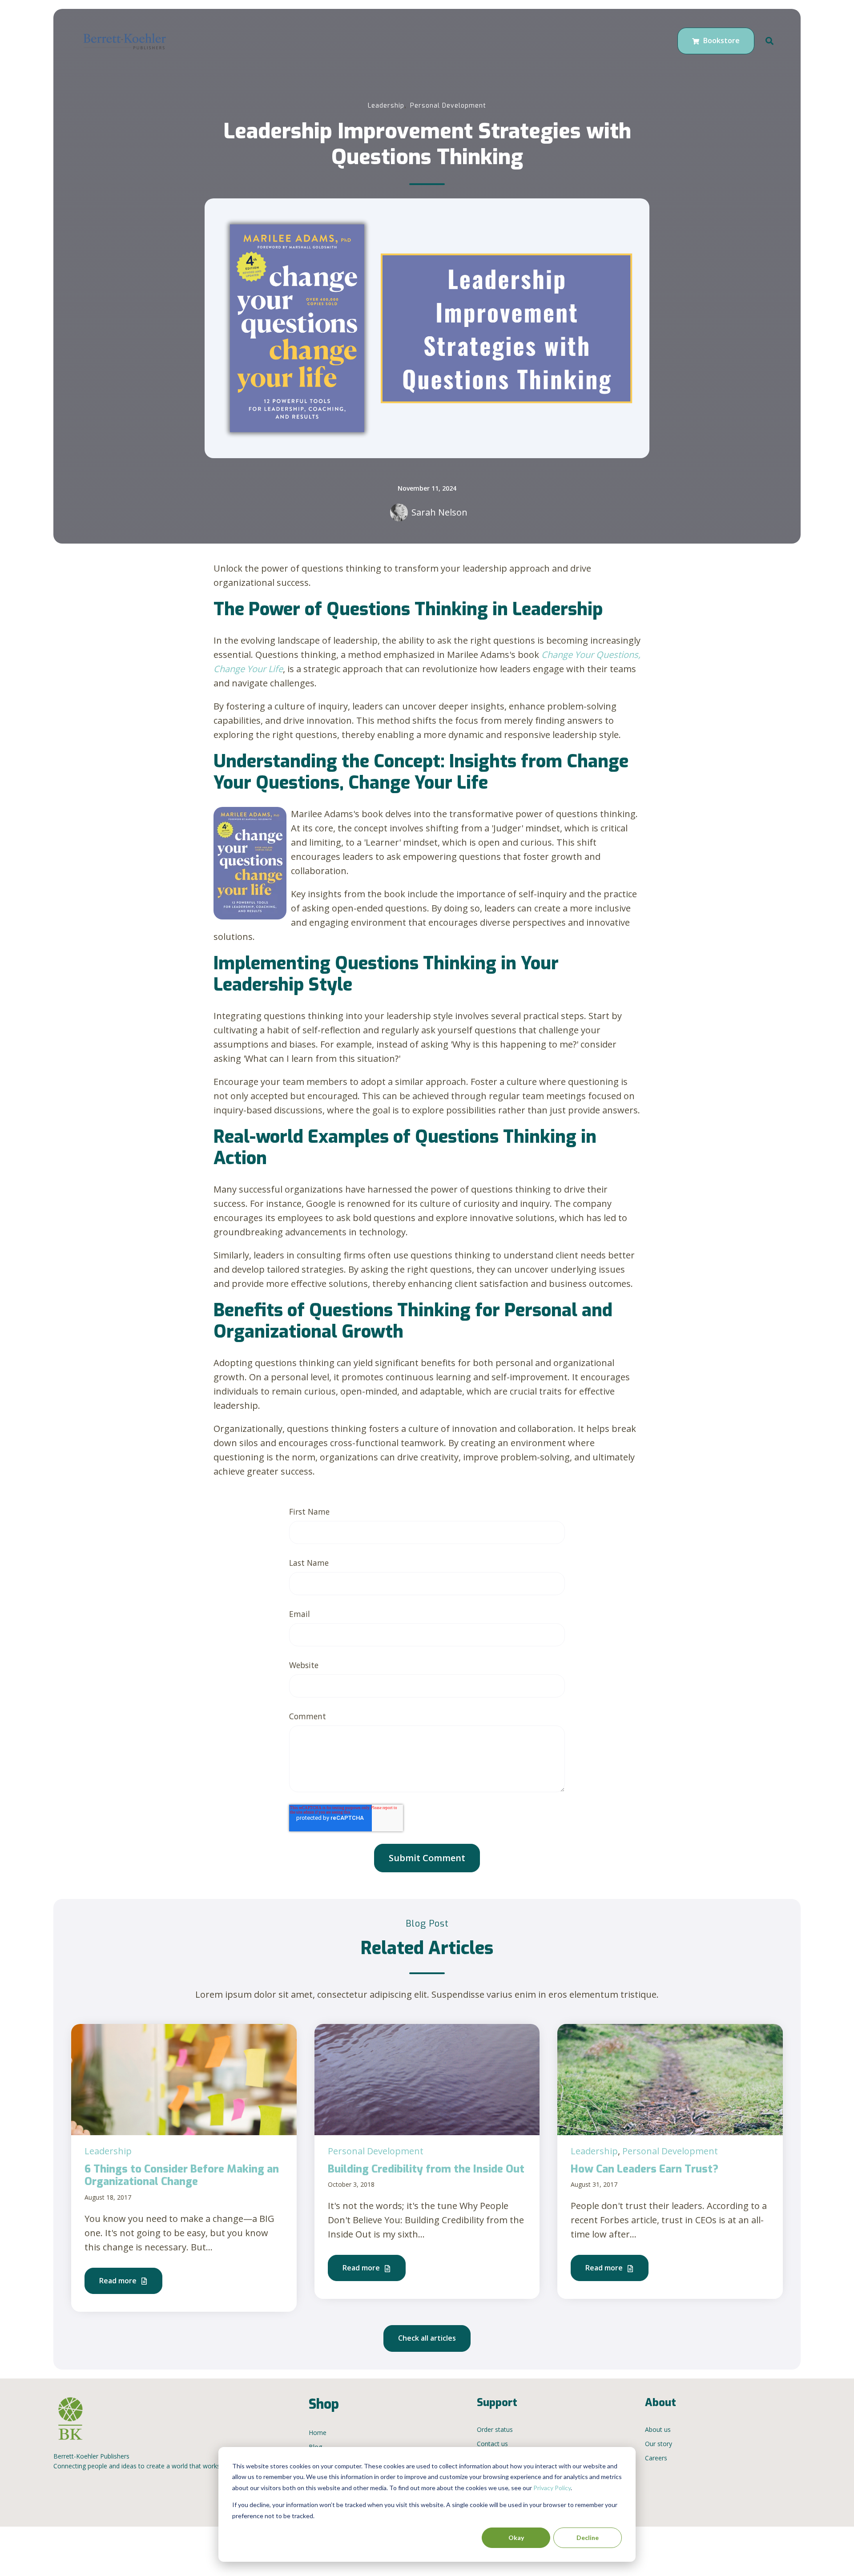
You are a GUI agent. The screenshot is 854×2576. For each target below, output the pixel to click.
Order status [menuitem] (495, 2429)
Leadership (386, 106)
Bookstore (721, 40)
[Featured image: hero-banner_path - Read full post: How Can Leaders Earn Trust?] (670, 2078)
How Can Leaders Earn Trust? (645, 2169)
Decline (588, 2538)
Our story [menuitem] (659, 2444)
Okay (516, 2538)
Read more (119, 2281)
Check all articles (427, 2338)
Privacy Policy (552, 2488)
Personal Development (448, 106)
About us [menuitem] (658, 2429)
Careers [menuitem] (656, 2458)
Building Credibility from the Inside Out (426, 2169)
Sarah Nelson (439, 512)
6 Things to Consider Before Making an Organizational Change (182, 2175)
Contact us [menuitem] (492, 2444)
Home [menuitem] (318, 2433)
